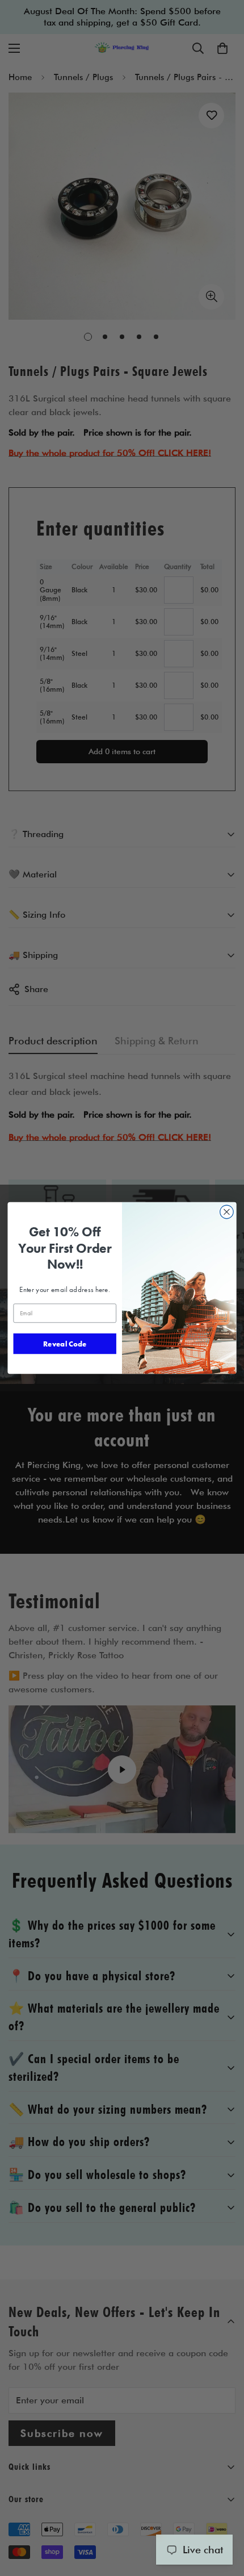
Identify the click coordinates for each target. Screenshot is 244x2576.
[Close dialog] (227, 1212)
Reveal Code (65, 1343)
